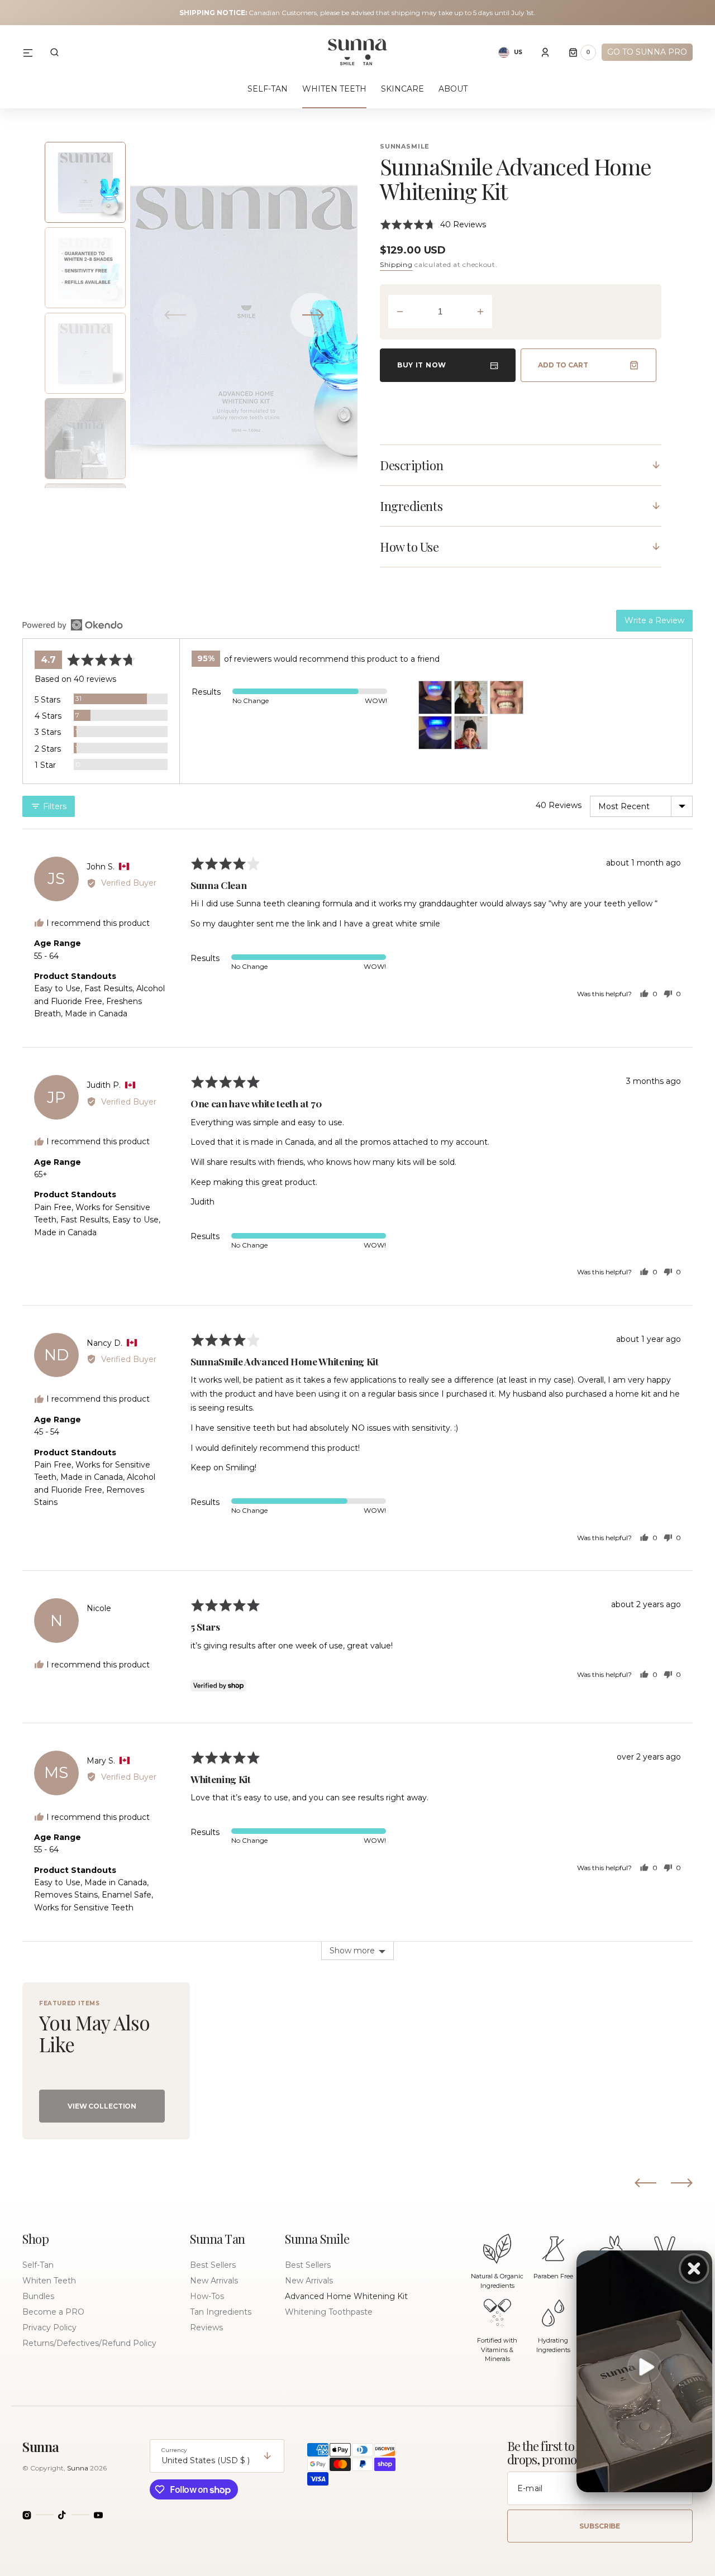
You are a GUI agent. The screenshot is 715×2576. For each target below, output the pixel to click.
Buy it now (422, 365)
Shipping (396, 264)
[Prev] (645, 2183)
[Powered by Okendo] (73, 625)
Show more (352, 1951)
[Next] (682, 2183)
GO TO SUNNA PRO (647, 52)
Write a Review (654, 620)
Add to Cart (563, 365)
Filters (54, 806)
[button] (54, 52)
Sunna (78, 2468)
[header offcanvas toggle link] (32, 52)
